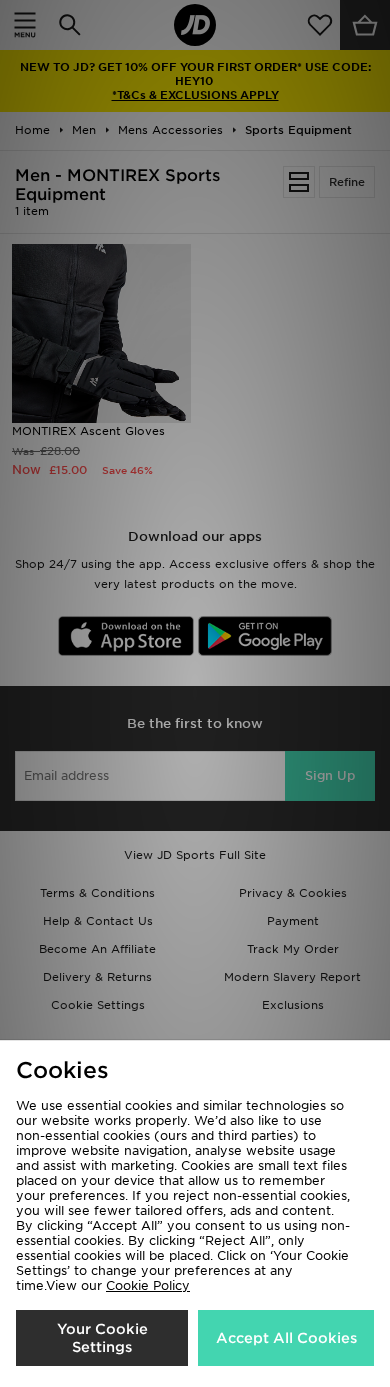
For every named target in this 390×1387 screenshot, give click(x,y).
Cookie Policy (148, 1285)
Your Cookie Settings (102, 1338)
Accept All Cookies (286, 1338)
